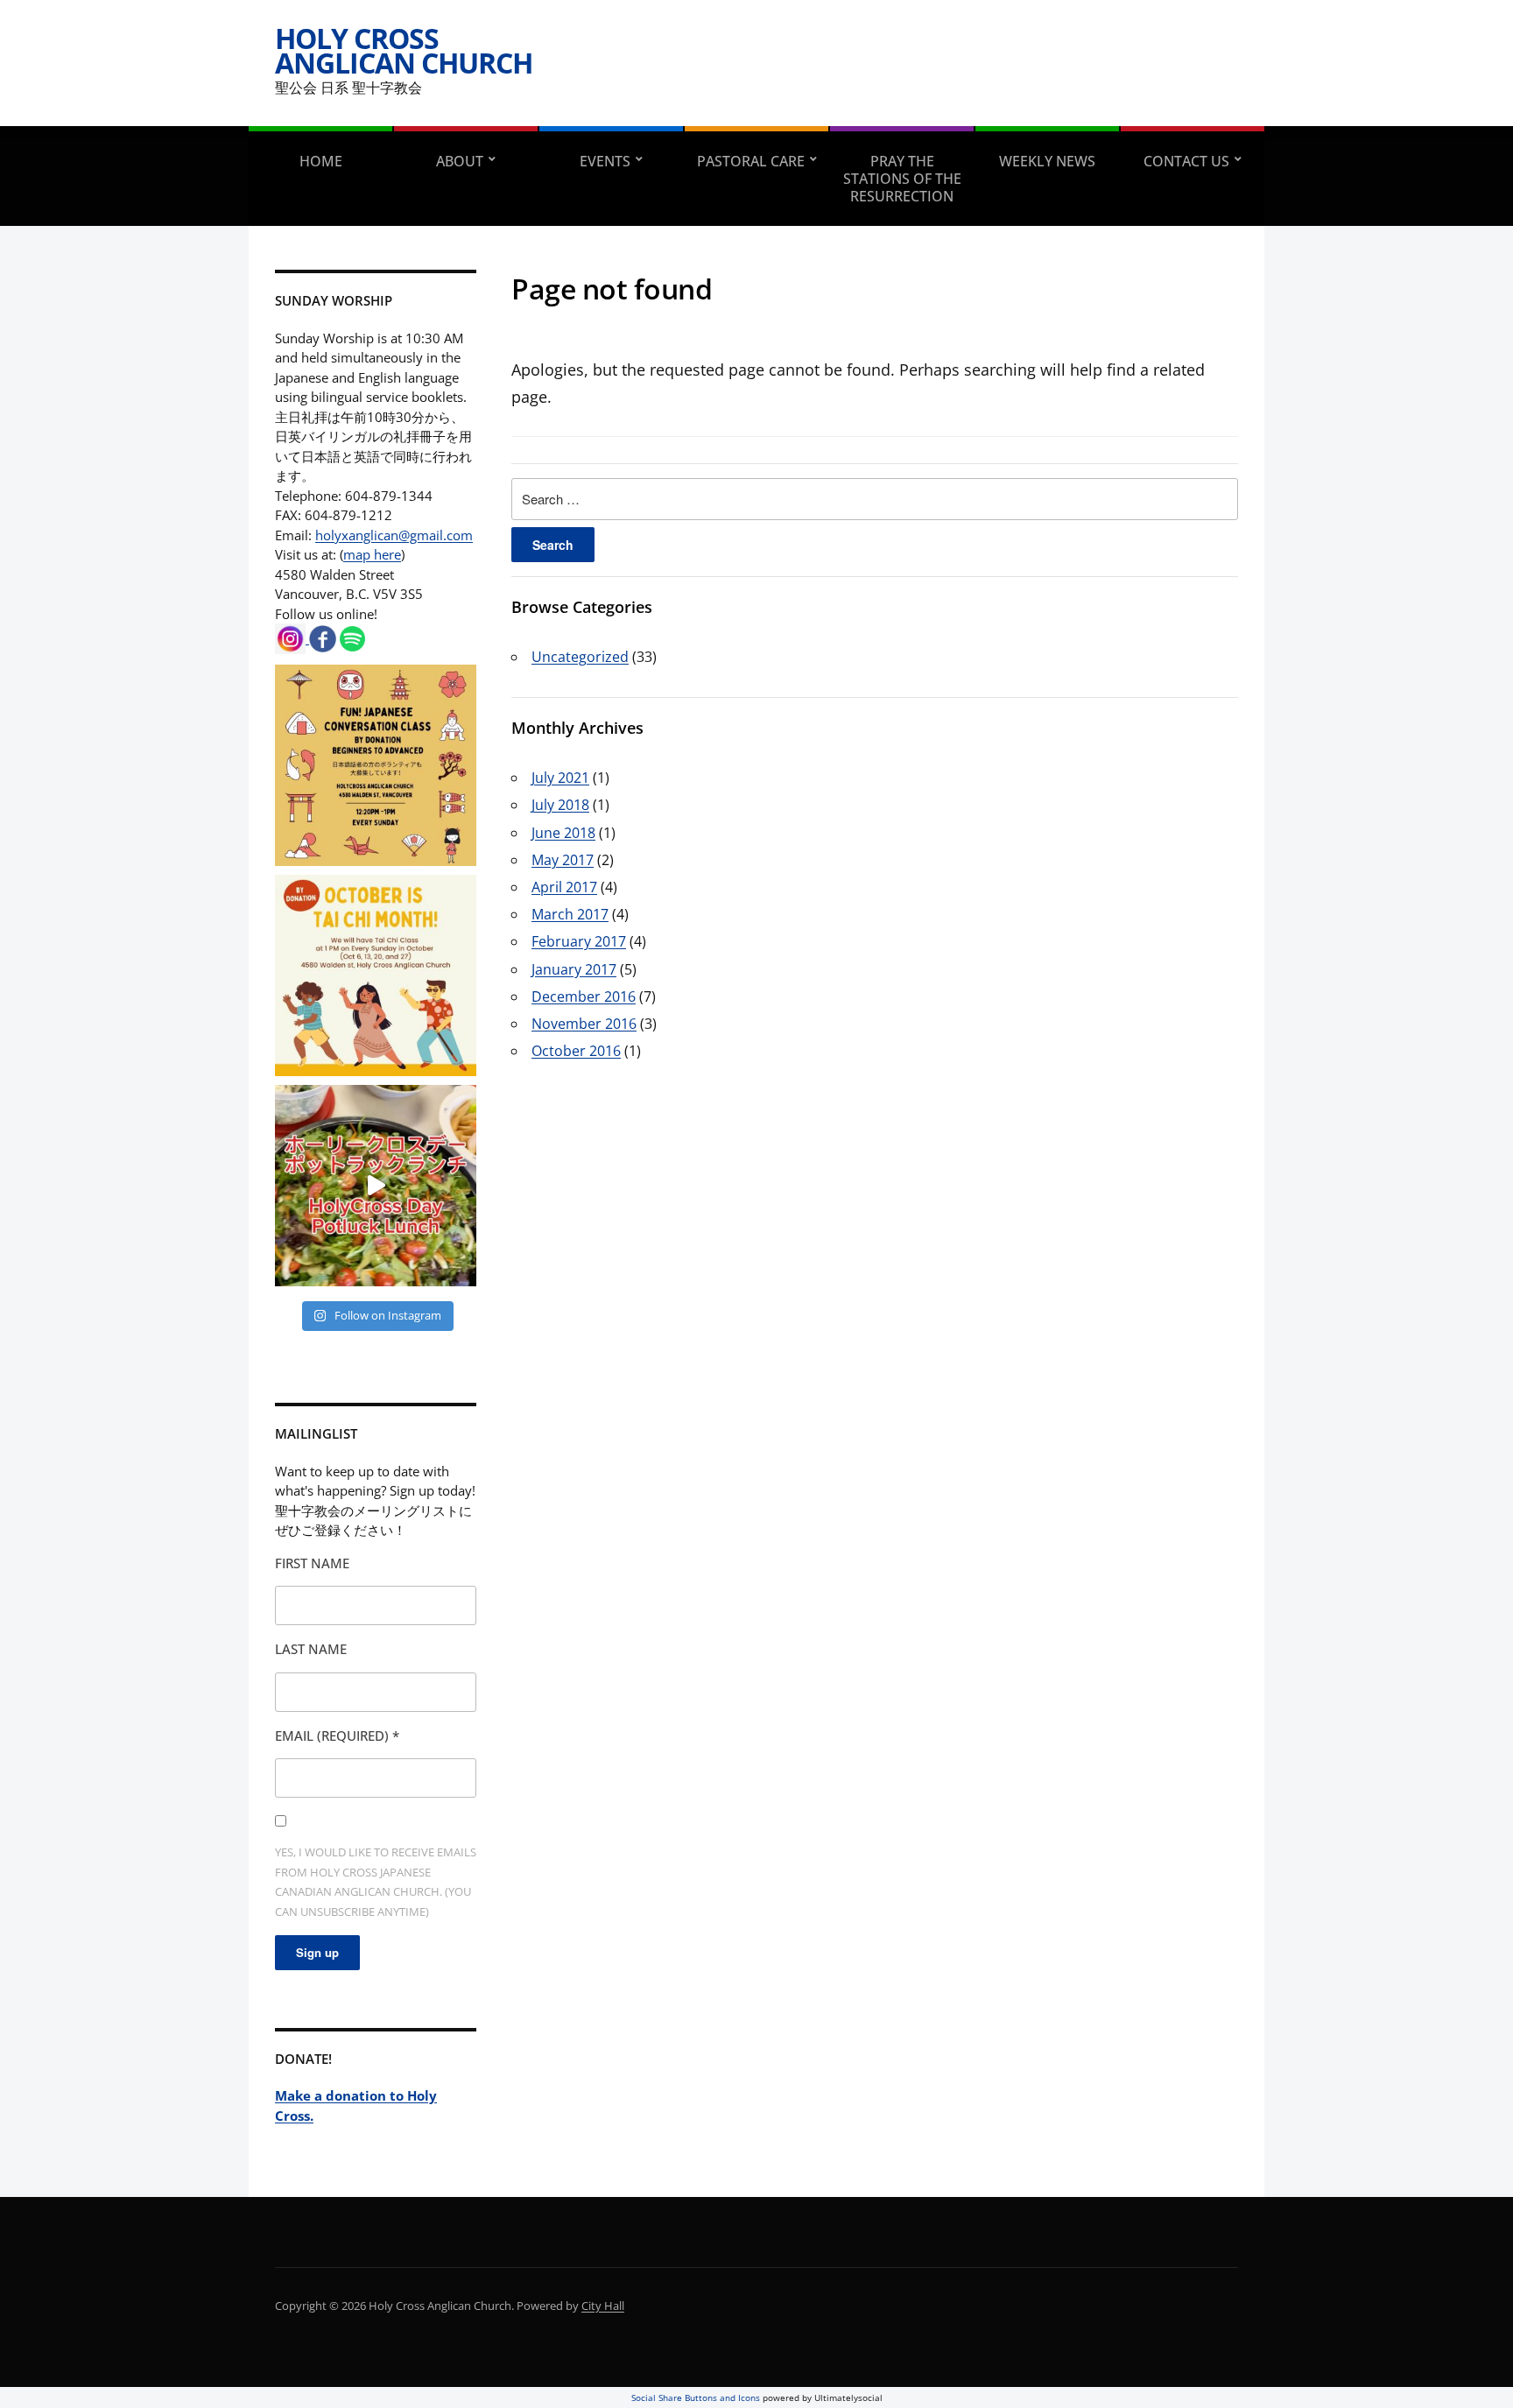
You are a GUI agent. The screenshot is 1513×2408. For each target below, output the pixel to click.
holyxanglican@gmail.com (394, 535)
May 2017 (563, 860)
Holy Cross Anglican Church (404, 50)
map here (372, 554)
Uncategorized (580, 657)
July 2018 (560, 805)
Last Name (311, 1649)
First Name (312, 1563)
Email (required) (337, 1736)
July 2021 (560, 778)
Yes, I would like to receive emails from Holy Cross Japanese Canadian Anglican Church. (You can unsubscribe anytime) (376, 1882)
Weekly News (1047, 161)
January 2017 (574, 969)
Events (605, 161)
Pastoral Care (751, 161)
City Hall (603, 2306)
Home (321, 161)
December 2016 (584, 996)
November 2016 (584, 1024)
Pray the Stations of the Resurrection (902, 179)
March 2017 (570, 914)
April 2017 (564, 887)
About (460, 161)
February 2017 (579, 941)
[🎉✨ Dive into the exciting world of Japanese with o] (376, 765)
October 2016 (576, 1051)
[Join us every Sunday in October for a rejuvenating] (376, 975)
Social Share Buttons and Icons (696, 2397)
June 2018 (563, 833)
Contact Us (1186, 161)
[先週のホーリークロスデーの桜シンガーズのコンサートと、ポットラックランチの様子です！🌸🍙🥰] (376, 1186)
